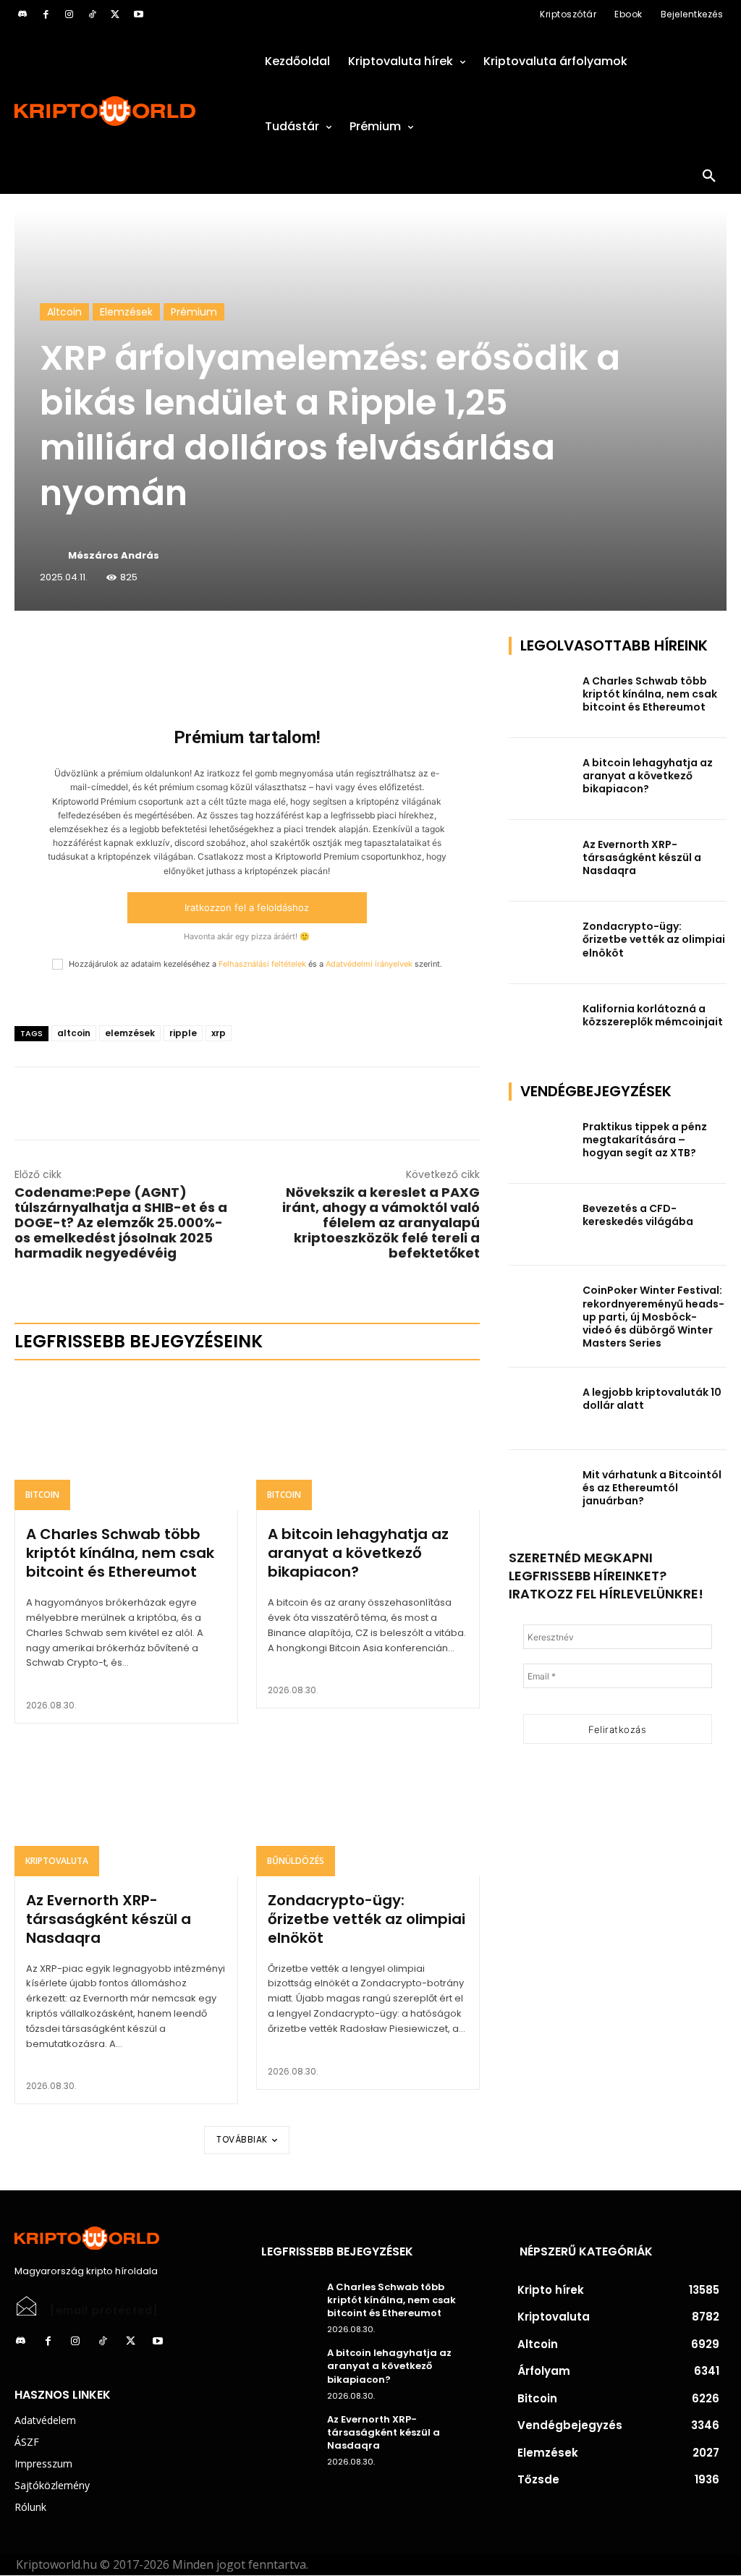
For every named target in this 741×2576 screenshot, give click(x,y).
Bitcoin (42, 1495)
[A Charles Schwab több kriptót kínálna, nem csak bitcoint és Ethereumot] (126, 1443)
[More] (180, 651)
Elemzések (126, 312)
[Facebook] (46, 14)
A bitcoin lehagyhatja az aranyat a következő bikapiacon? (358, 1553)
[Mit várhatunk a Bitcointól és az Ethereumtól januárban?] (541, 1491)
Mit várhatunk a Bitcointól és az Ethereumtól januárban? (652, 1488)
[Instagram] (69, 14)
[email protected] (104, 2310)
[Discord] (22, 14)
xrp (219, 1033)
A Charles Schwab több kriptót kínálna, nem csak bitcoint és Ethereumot (120, 1553)
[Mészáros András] (53, 556)
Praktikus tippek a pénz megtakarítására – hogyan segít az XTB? (645, 1140)
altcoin (74, 1033)
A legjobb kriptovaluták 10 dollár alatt (652, 1399)
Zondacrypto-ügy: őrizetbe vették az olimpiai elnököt (367, 1919)
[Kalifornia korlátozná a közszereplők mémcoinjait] (541, 1025)
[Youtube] (138, 14)
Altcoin (64, 312)
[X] (115, 14)
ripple (183, 1033)
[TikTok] (92, 14)
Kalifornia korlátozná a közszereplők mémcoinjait (653, 1015)
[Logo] (123, 111)
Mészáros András (114, 555)
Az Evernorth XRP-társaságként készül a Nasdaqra (109, 1919)
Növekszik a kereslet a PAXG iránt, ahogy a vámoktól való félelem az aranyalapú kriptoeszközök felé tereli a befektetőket (381, 1223)
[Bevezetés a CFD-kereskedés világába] (541, 1225)
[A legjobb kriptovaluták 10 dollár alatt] (541, 1408)
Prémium (194, 312)
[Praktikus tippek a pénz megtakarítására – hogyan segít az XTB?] (541, 1143)
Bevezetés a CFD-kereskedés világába (638, 1215)
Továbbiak (242, 2139)
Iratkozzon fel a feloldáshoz (247, 907)
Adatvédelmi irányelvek (369, 964)
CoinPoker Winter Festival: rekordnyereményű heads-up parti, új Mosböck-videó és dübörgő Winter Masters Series (653, 1317)
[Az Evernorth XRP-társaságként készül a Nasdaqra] (126, 1809)
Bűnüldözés (296, 1861)
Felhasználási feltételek (262, 964)
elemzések (130, 1033)
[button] (709, 177)
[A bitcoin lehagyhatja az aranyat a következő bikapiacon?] (368, 1443)
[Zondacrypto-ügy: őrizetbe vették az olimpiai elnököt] (368, 1809)
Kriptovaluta (57, 1861)
